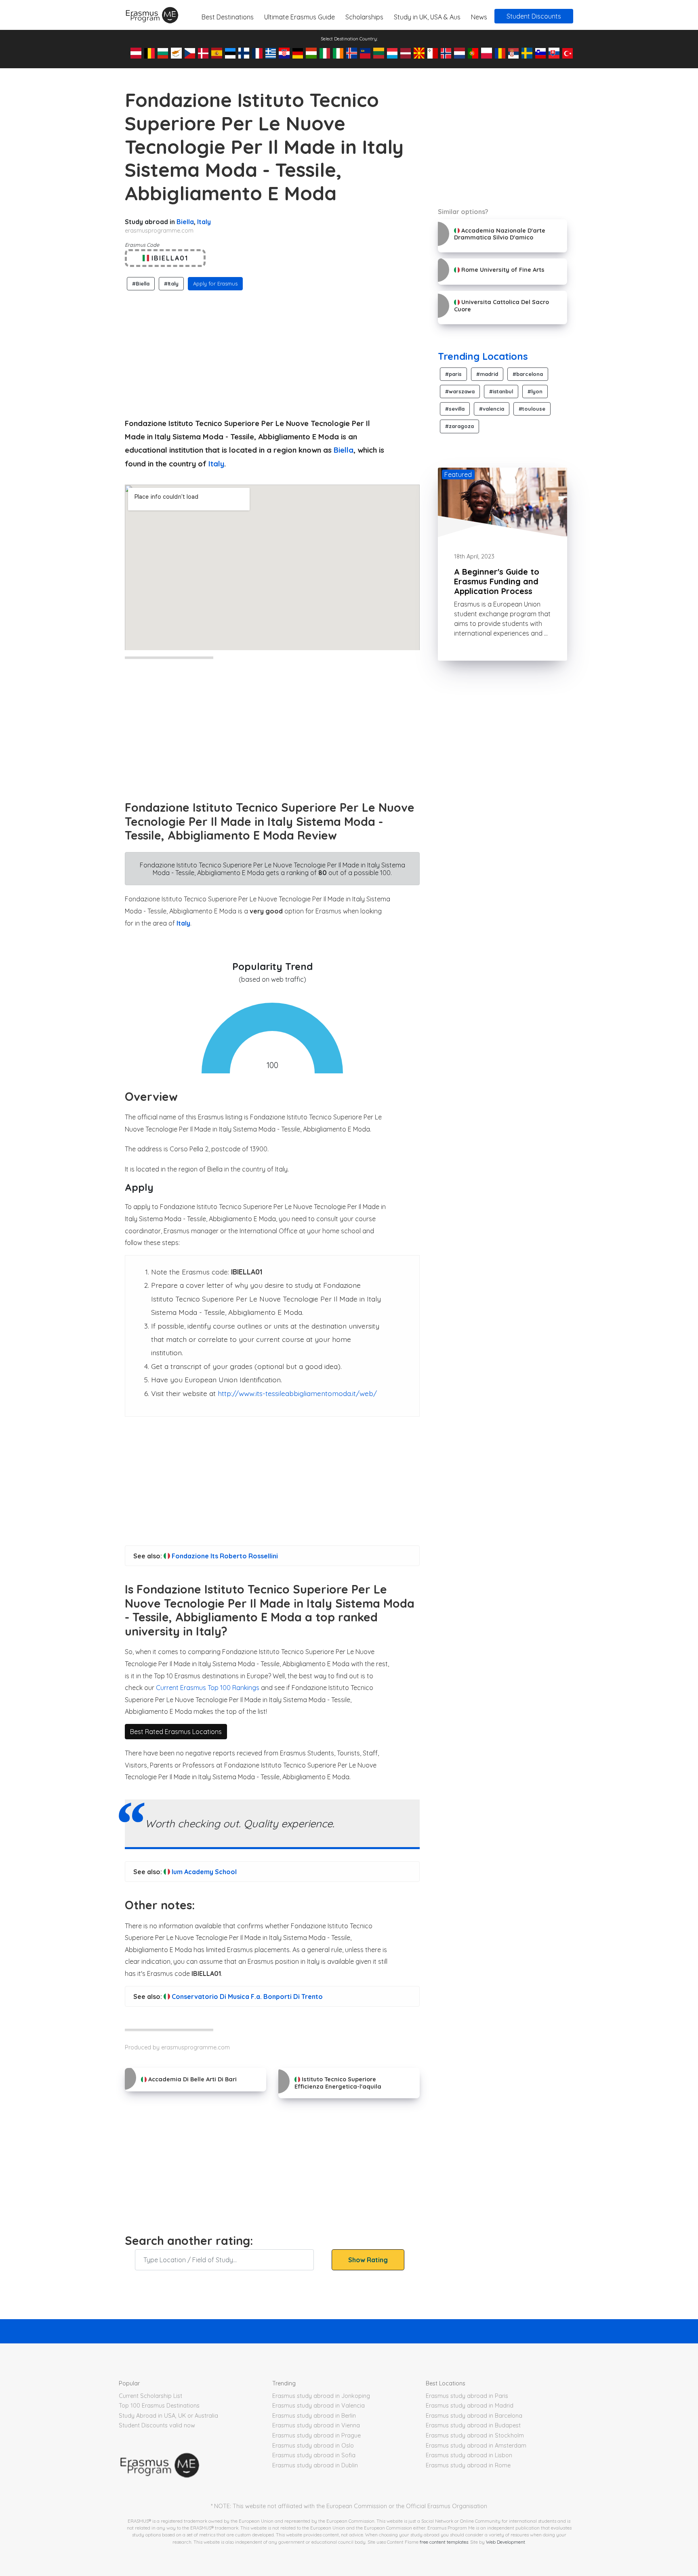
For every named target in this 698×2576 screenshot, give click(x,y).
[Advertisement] (272, 352)
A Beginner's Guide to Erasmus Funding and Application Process (497, 581)
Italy (204, 222)
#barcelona (528, 374)
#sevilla (455, 409)
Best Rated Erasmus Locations (176, 1732)
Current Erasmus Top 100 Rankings (208, 1688)
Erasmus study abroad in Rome (468, 2465)
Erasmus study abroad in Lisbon (469, 2455)
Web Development (506, 2542)
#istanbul (501, 391)
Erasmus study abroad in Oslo (313, 2446)
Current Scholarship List (150, 2396)
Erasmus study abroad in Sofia (314, 2455)
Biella (185, 222)
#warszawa (460, 391)
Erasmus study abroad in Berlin (314, 2416)
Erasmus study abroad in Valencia (319, 2406)
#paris (453, 374)
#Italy (171, 283)
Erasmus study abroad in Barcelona (474, 2416)
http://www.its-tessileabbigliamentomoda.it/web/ (297, 1393)
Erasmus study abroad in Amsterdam (476, 2446)
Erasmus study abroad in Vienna (316, 2425)
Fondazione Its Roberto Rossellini (224, 1556)
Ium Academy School (203, 1872)
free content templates (444, 2542)
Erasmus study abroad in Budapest (473, 2425)
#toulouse (532, 409)
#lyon (535, 391)
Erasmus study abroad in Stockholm (475, 2435)
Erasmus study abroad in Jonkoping (321, 2396)
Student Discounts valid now (157, 2425)
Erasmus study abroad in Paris (467, 2396)
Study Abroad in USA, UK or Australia (168, 2416)
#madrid (487, 374)
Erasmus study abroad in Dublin (315, 2465)
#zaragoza (459, 426)
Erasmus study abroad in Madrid (470, 2406)
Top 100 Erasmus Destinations (159, 2406)
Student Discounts (534, 16)
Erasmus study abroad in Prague (316, 2435)
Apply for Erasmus (215, 283)
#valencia (492, 409)
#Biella (141, 283)
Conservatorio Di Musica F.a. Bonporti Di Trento (246, 1997)
